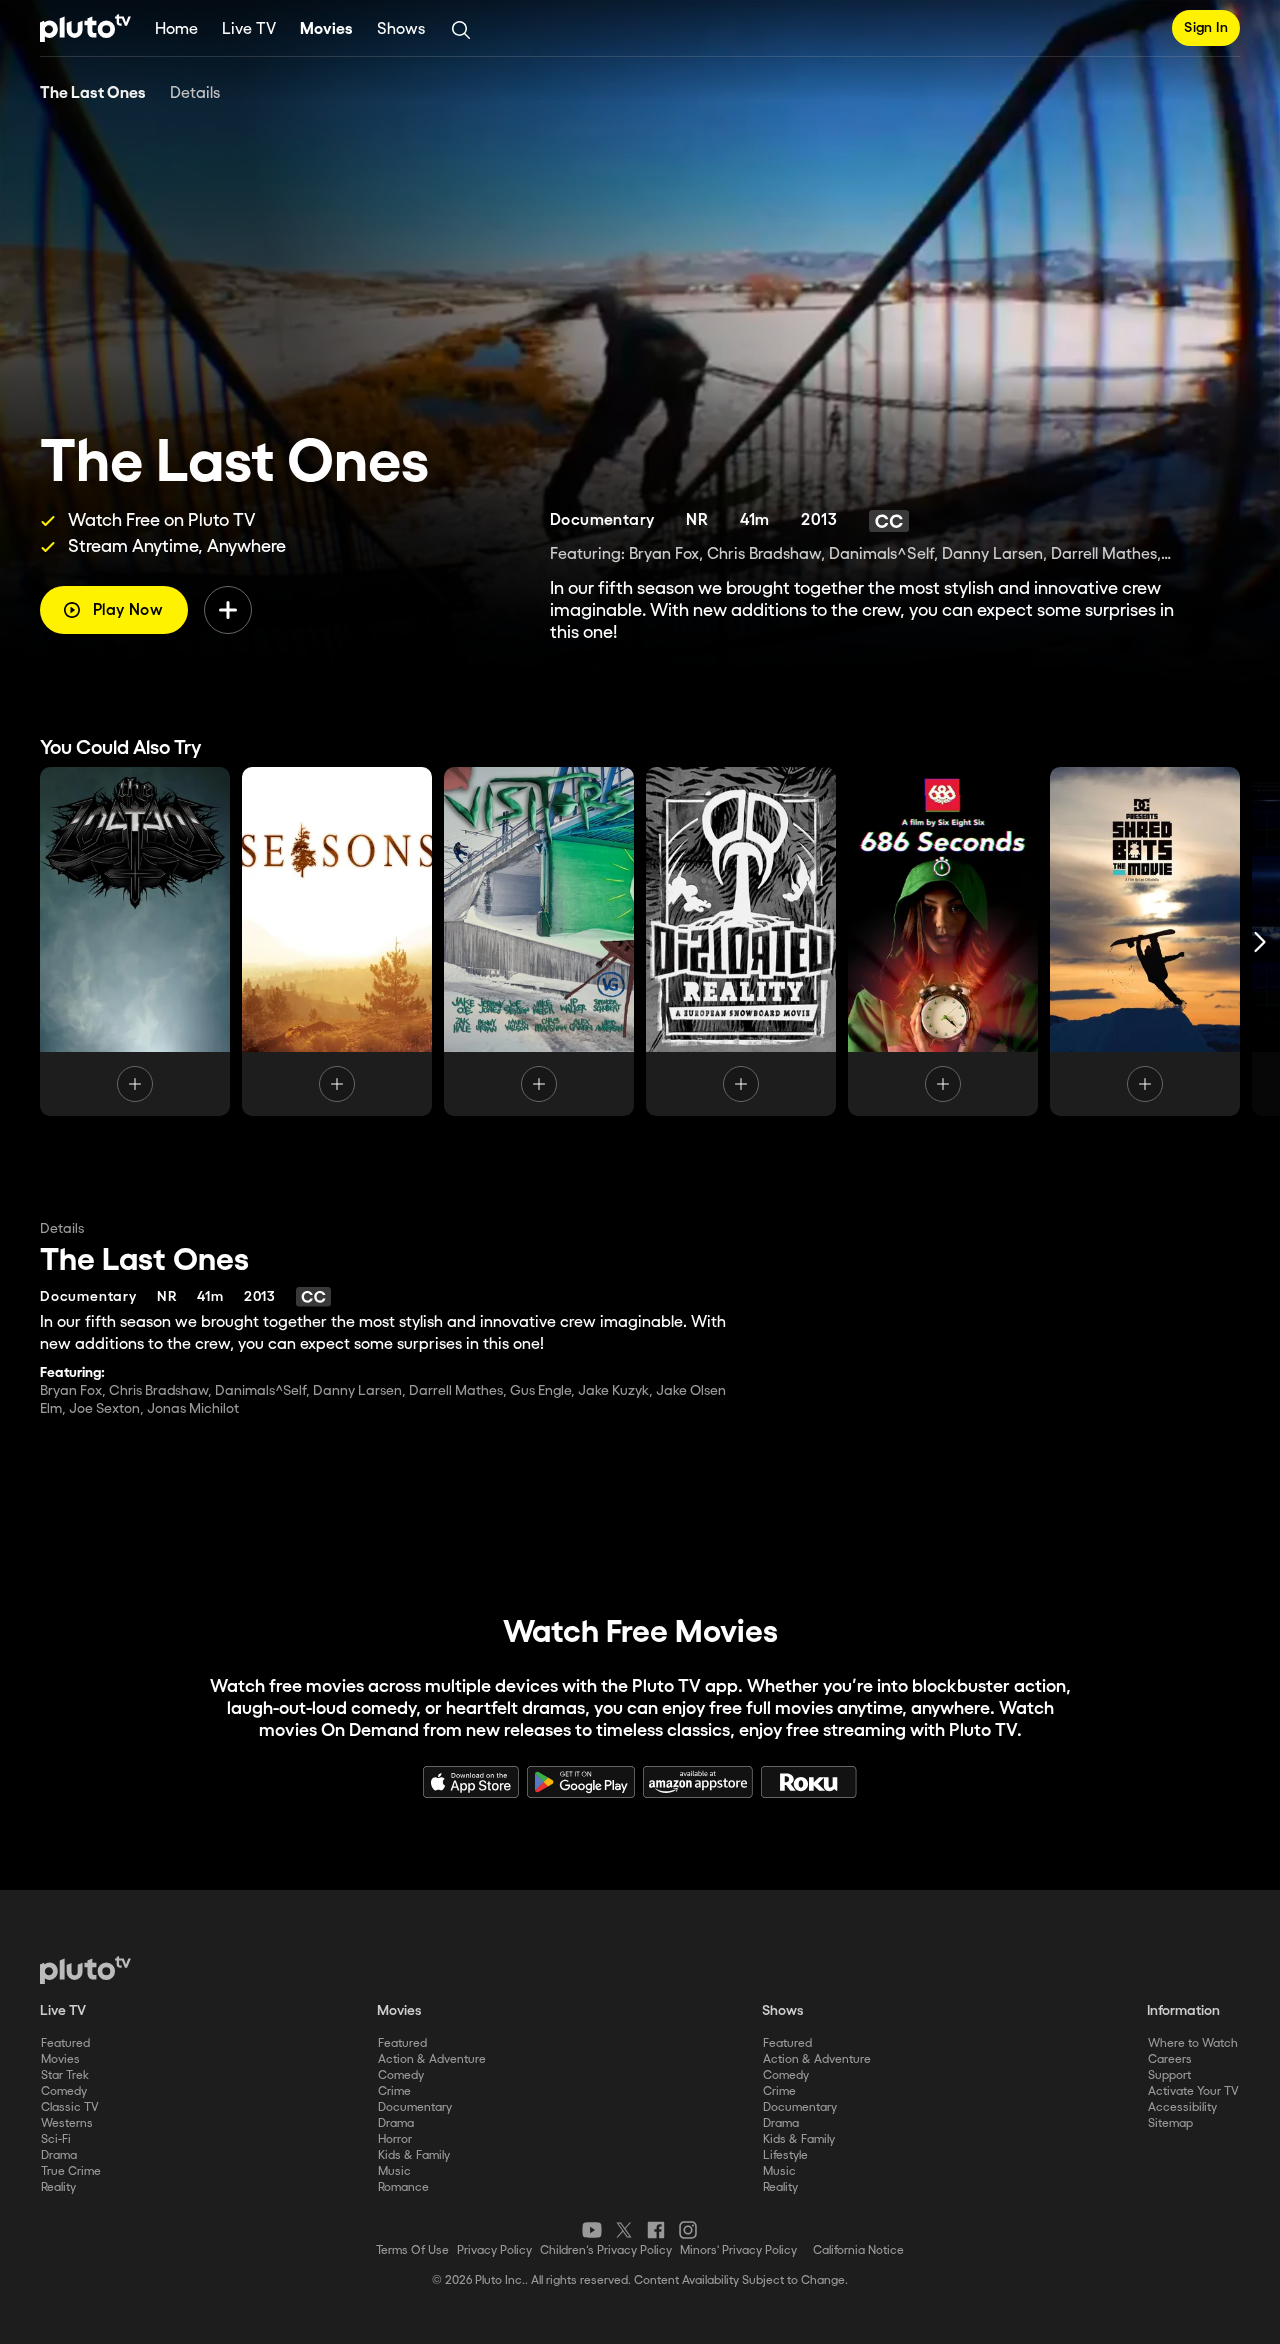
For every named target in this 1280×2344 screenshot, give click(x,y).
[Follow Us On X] (624, 2230)
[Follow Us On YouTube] (592, 2230)
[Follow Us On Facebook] (656, 2230)
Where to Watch (1193, 2043)
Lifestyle (785, 2155)
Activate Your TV (1193, 2091)
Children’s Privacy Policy (606, 2250)
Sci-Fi (56, 2139)
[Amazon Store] (698, 1782)
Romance (403, 2187)
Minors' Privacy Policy (738, 2250)
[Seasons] (337, 941)
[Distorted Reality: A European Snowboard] (741, 941)
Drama (59, 2155)
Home (176, 29)
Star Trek (65, 2075)
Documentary (415, 2107)
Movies (326, 29)
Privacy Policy (494, 2250)
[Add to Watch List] (228, 610)
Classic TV (70, 2107)
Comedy (64, 2091)
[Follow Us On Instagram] (688, 2230)
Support (1169, 2075)
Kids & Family (414, 2155)
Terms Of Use (412, 2250)
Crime (394, 2091)
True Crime (71, 2171)
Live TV (249, 29)
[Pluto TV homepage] (85, 1970)
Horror (395, 2139)
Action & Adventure (432, 2059)
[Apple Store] (471, 1782)
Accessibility (1182, 2107)
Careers (1170, 2059)
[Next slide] (1260, 941)
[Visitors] (539, 941)
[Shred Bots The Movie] (1145, 941)
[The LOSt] (135, 941)
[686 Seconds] (943, 941)
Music (394, 2171)
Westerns (67, 2123)
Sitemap (1170, 2123)
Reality (58, 2187)
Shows (401, 29)
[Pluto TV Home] (85, 28)
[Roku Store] (809, 1782)
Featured (65, 2043)
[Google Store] (581, 1782)
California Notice (858, 2250)
